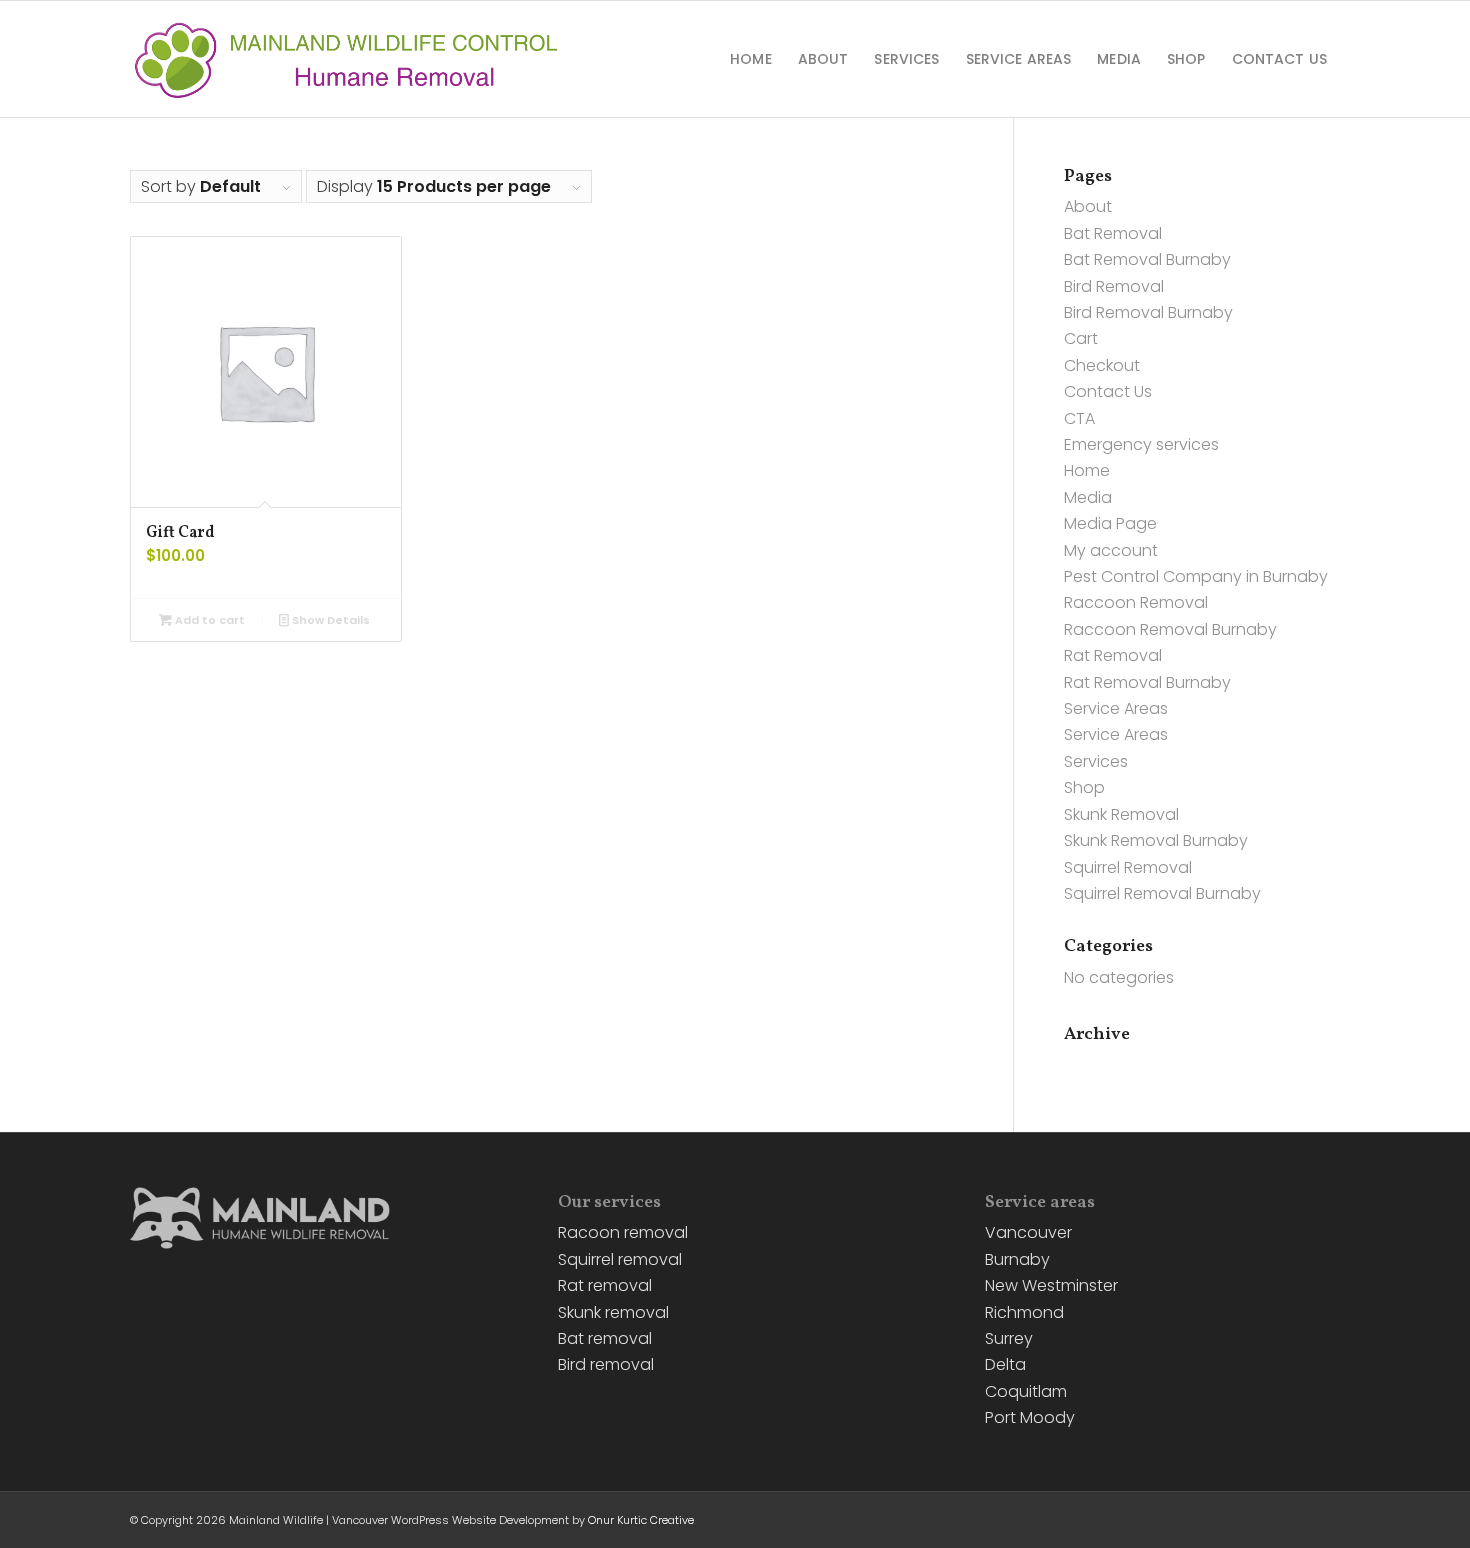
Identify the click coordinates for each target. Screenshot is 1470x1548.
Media (1088, 497)
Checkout (1102, 365)
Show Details (329, 620)
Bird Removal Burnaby (1148, 312)
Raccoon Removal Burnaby (1170, 629)
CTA (1079, 418)
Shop (1084, 787)
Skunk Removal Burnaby (1156, 840)
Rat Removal (1113, 655)
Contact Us (1108, 391)
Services (1096, 761)
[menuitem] (751, 59)
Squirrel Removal (1128, 867)
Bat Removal (1113, 233)
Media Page (1110, 523)
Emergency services (1141, 444)
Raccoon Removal (1136, 602)
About (1088, 206)
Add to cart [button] (208, 620)
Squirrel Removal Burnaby (1162, 893)
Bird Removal (1114, 286)
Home (1087, 470)
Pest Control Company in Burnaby (1196, 576)
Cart (1081, 338)
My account (1111, 550)
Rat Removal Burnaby (1147, 682)
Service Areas (1116, 708)
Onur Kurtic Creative (641, 1520)
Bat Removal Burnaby (1147, 259)
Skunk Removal (1121, 814)
